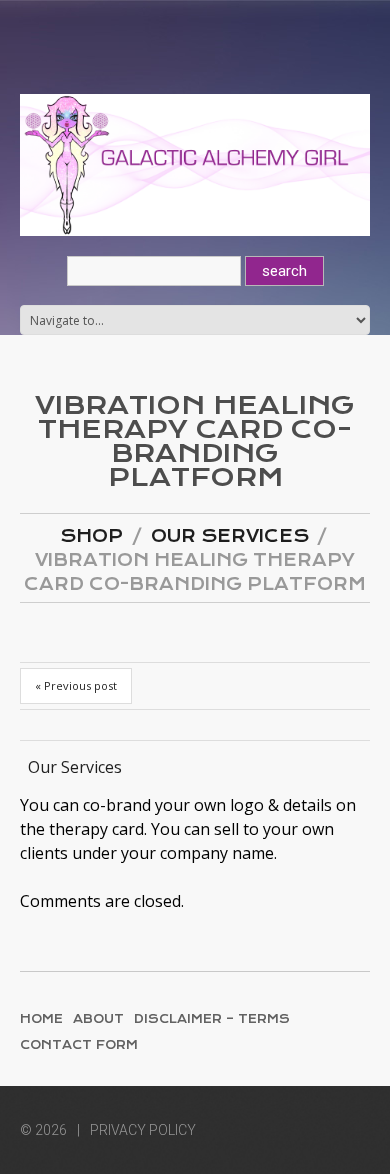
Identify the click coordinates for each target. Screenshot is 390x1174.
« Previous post (76, 685)
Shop (91, 536)
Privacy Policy (143, 1130)
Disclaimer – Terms (212, 1019)
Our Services (230, 536)
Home (41, 1019)
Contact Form (79, 1045)
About (98, 1019)
